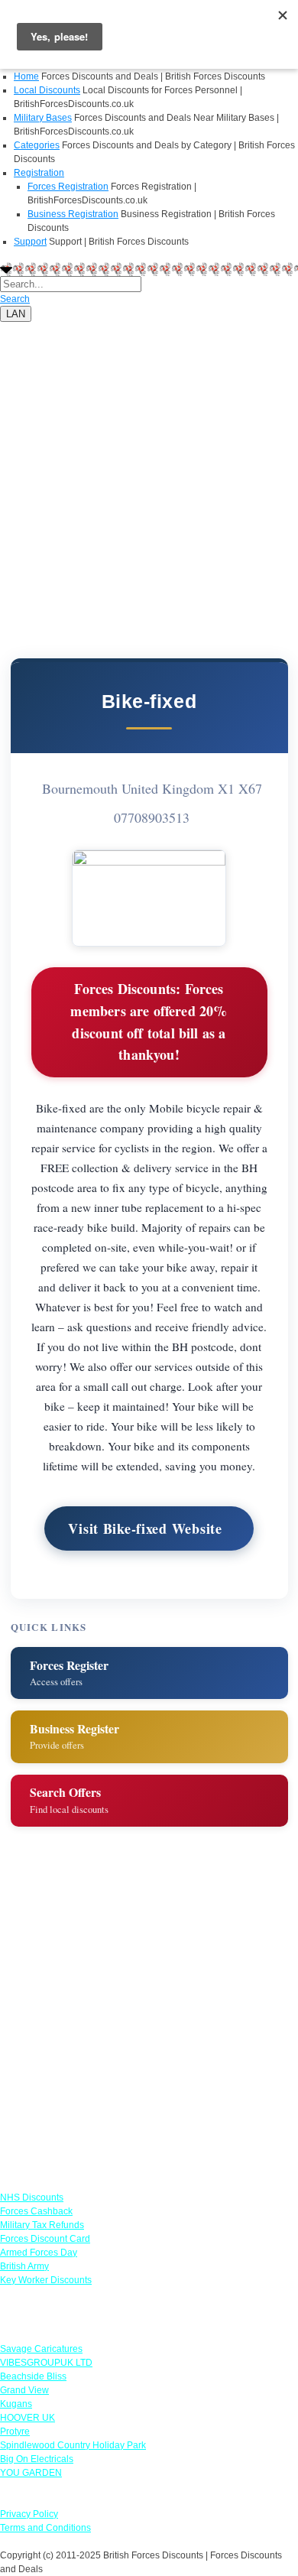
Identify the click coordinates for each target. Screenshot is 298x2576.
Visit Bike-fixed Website (145, 1528)
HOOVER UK (28, 2418)
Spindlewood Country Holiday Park (73, 2445)
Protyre (15, 2431)
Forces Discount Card (45, 2239)
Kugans (16, 2404)
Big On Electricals (37, 2459)
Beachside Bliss (33, 2376)
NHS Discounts (32, 2198)
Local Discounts (47, 90)
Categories (37, 145)
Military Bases (43, 118)
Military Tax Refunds (42, 2225)
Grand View (24, 2390)
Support (30, 242)
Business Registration (73, 214)
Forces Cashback (36, 2211)
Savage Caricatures (41, 2349)
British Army (24, 2266)
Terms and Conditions (45, 2528)
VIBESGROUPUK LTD (46, 2363)
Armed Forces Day (39, 2253)
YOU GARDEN (31, 2473)
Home (26, 76)
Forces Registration (68, 187)
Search (15, 299)
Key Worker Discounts (46, 2280)
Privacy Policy (29, 2514)
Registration (39, 173)
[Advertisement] (149, 471)
